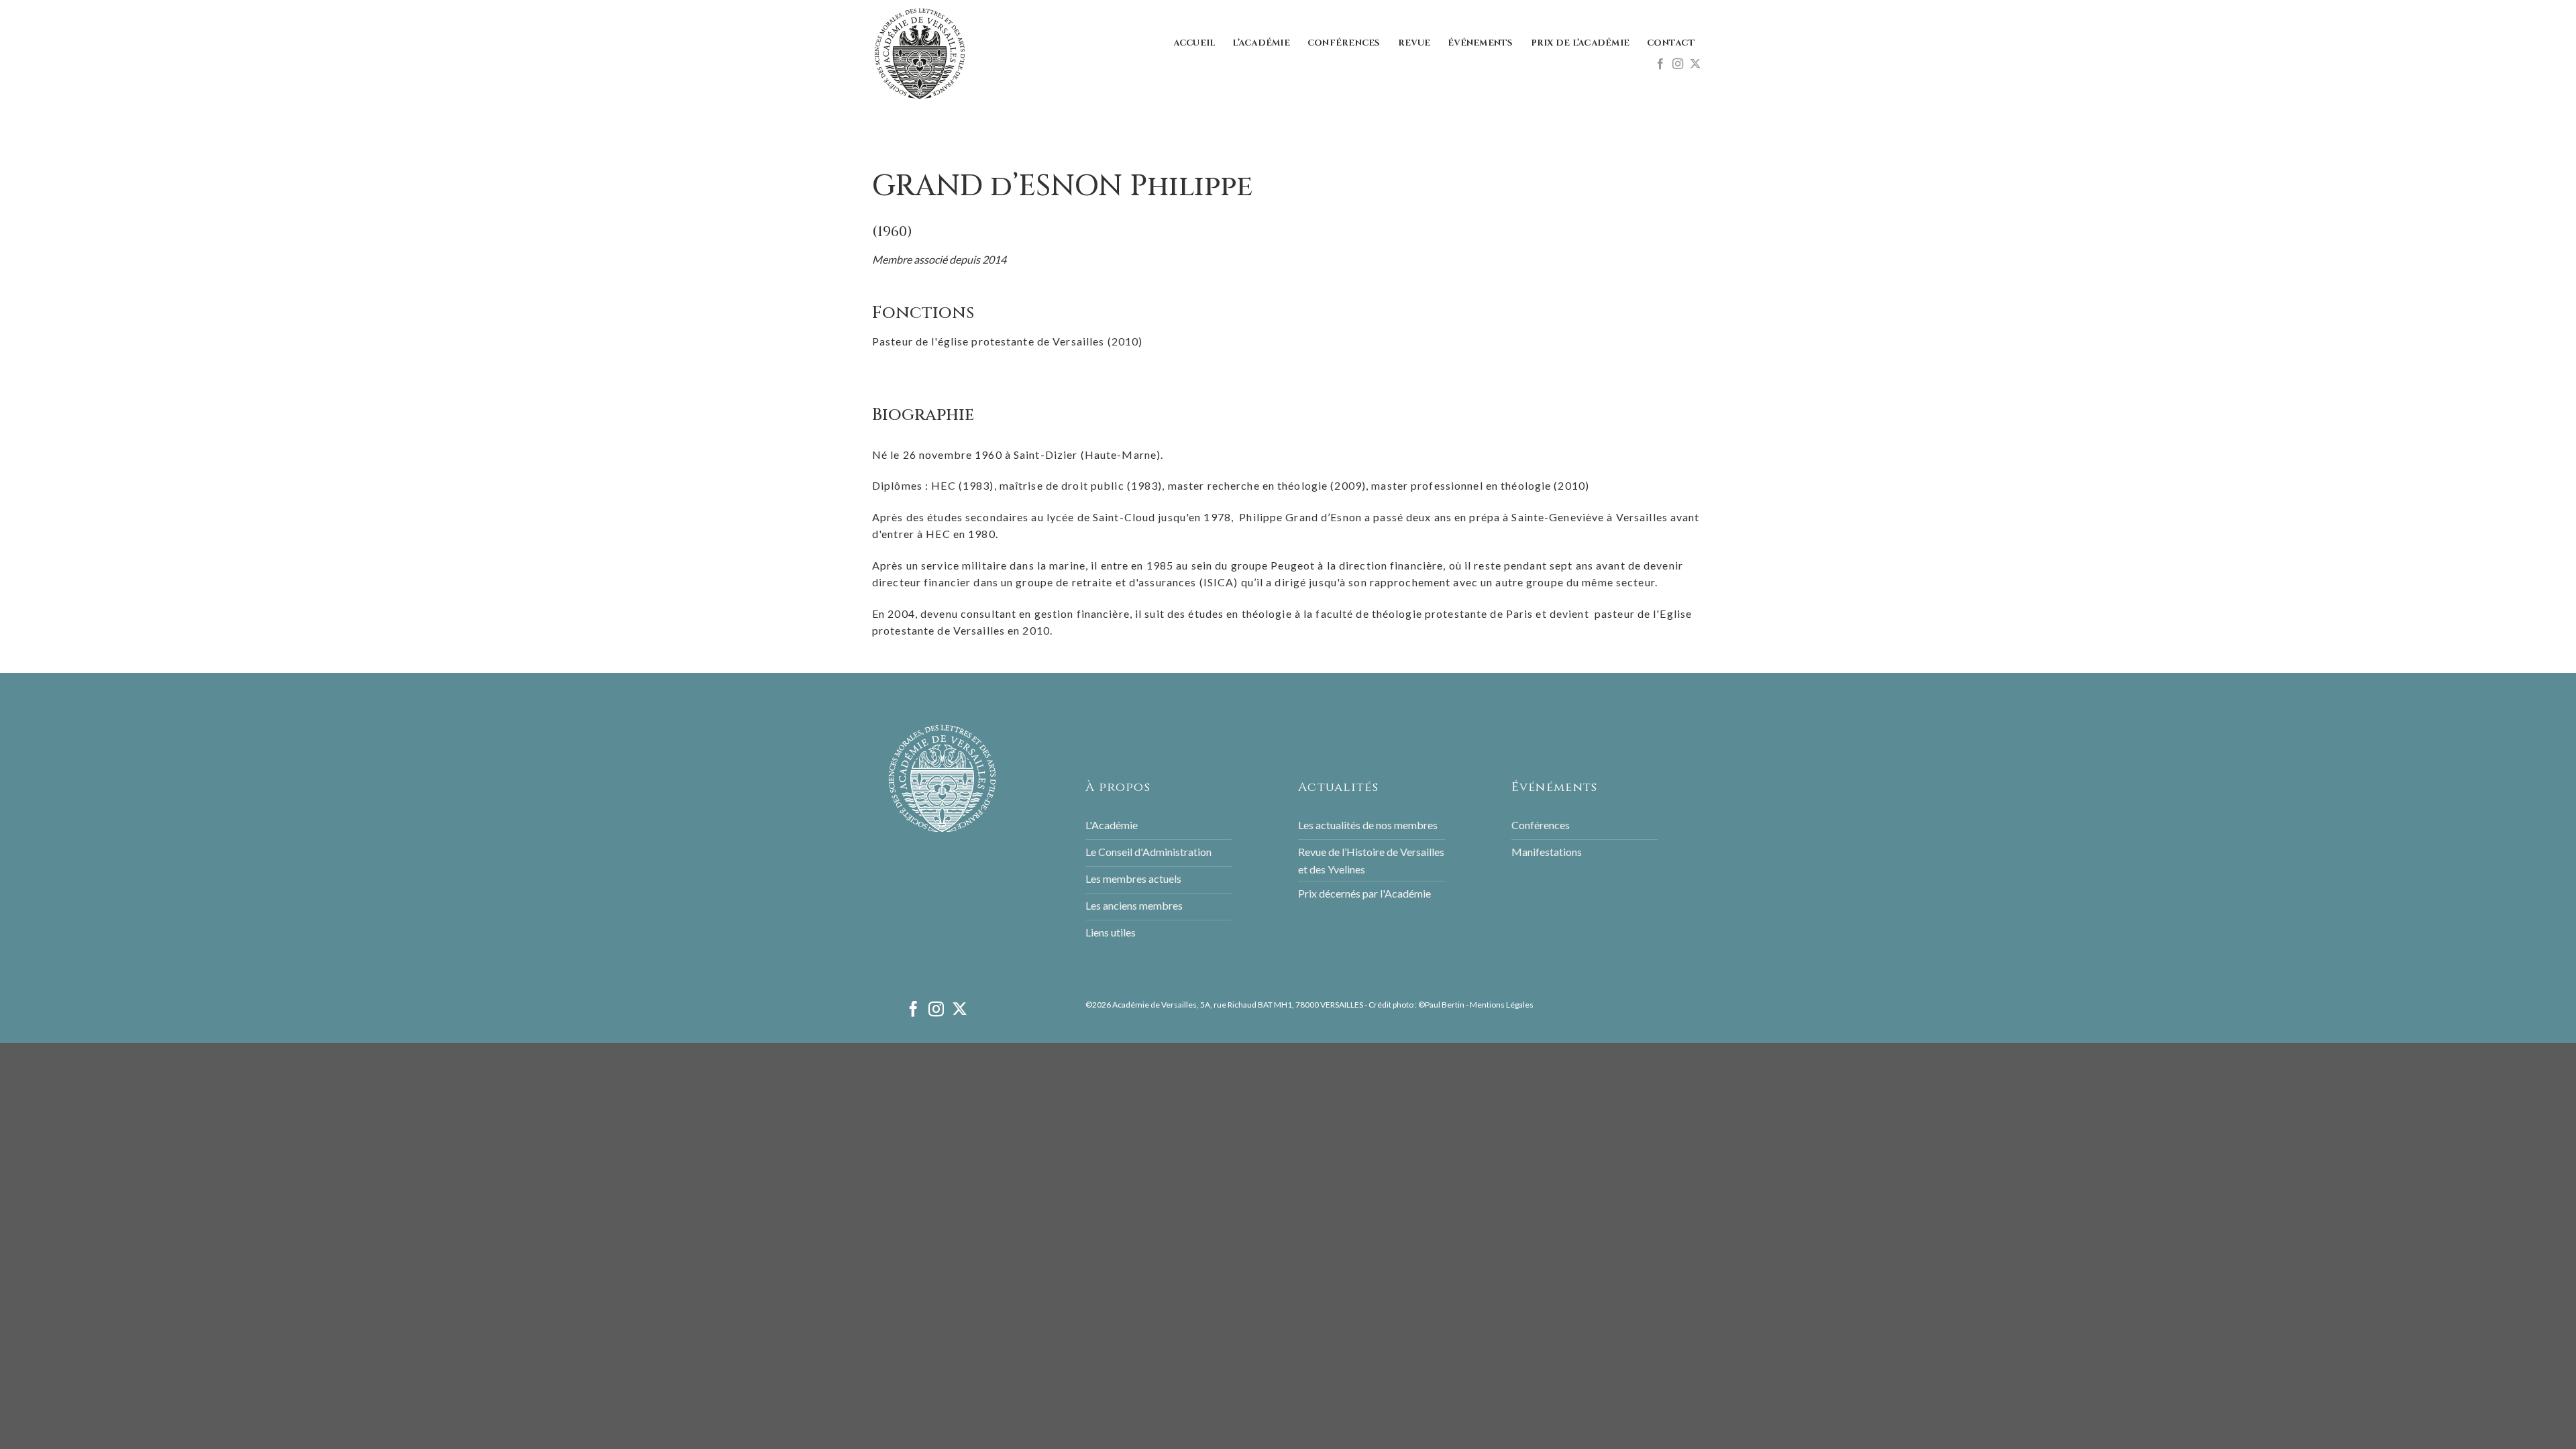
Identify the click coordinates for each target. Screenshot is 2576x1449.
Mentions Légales (1502, 1005)
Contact (1671, 43)
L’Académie (1261, 43)
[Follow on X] (1695, 64)
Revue (1414, 43)
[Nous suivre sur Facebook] (1660, 64)
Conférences (1344, 43)
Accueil (1194, 43)
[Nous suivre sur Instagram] (1678, 64)
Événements (1481, 43)
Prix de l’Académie (1580, 43)
